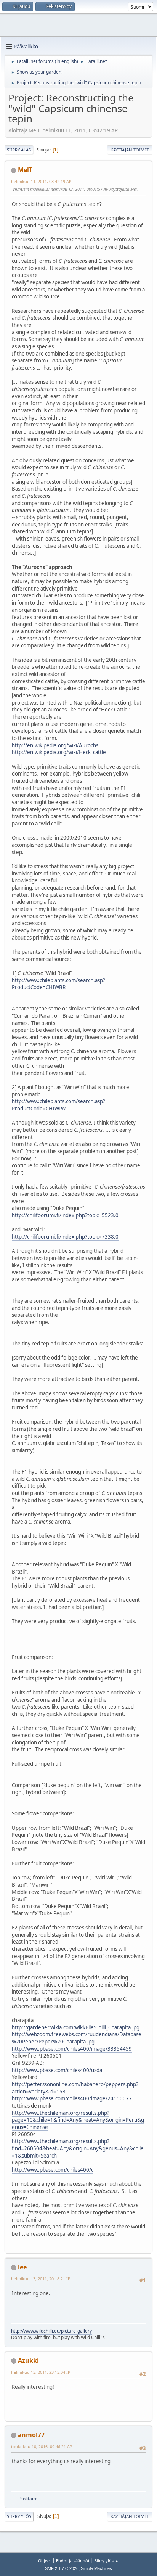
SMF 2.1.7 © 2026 (62, 2568)
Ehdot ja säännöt (73, 2561)
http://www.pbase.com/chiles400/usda (57, 2070)
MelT (25, 170)
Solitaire (29, 2499)
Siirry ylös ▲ (107, 2561)
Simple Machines (96, 2568)
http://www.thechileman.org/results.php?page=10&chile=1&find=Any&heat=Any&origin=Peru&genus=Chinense (78, 2120)
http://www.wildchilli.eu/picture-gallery (51, 2331)
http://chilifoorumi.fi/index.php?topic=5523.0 (65, 1215)
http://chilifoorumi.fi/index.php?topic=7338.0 (65, 1237)
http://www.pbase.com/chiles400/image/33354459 (72, 2049)
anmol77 (31, 2435)
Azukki (28, 2360)
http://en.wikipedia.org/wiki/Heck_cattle (59, 752)
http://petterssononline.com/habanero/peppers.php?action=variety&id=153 (75, 2088)
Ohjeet (45, 2561)
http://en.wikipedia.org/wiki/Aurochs (55, 745)
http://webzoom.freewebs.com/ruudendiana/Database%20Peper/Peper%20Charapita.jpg (77, 2038)
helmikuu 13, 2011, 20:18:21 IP (41, 2279)
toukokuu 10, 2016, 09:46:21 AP (42, 2446)
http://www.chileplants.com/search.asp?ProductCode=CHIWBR (58, 984)
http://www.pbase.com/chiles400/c (53, 2170)
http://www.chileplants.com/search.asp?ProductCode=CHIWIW (58, 1105)
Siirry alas (19, 150)
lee (22, 2267)
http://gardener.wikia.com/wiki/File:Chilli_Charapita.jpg (76, 2027)
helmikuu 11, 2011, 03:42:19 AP (41, 181)
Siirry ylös (19, 2516)
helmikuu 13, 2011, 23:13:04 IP (41, 2372)
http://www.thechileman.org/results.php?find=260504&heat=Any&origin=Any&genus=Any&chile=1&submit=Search (78, 2148)
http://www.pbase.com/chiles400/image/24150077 (72, 2098)
